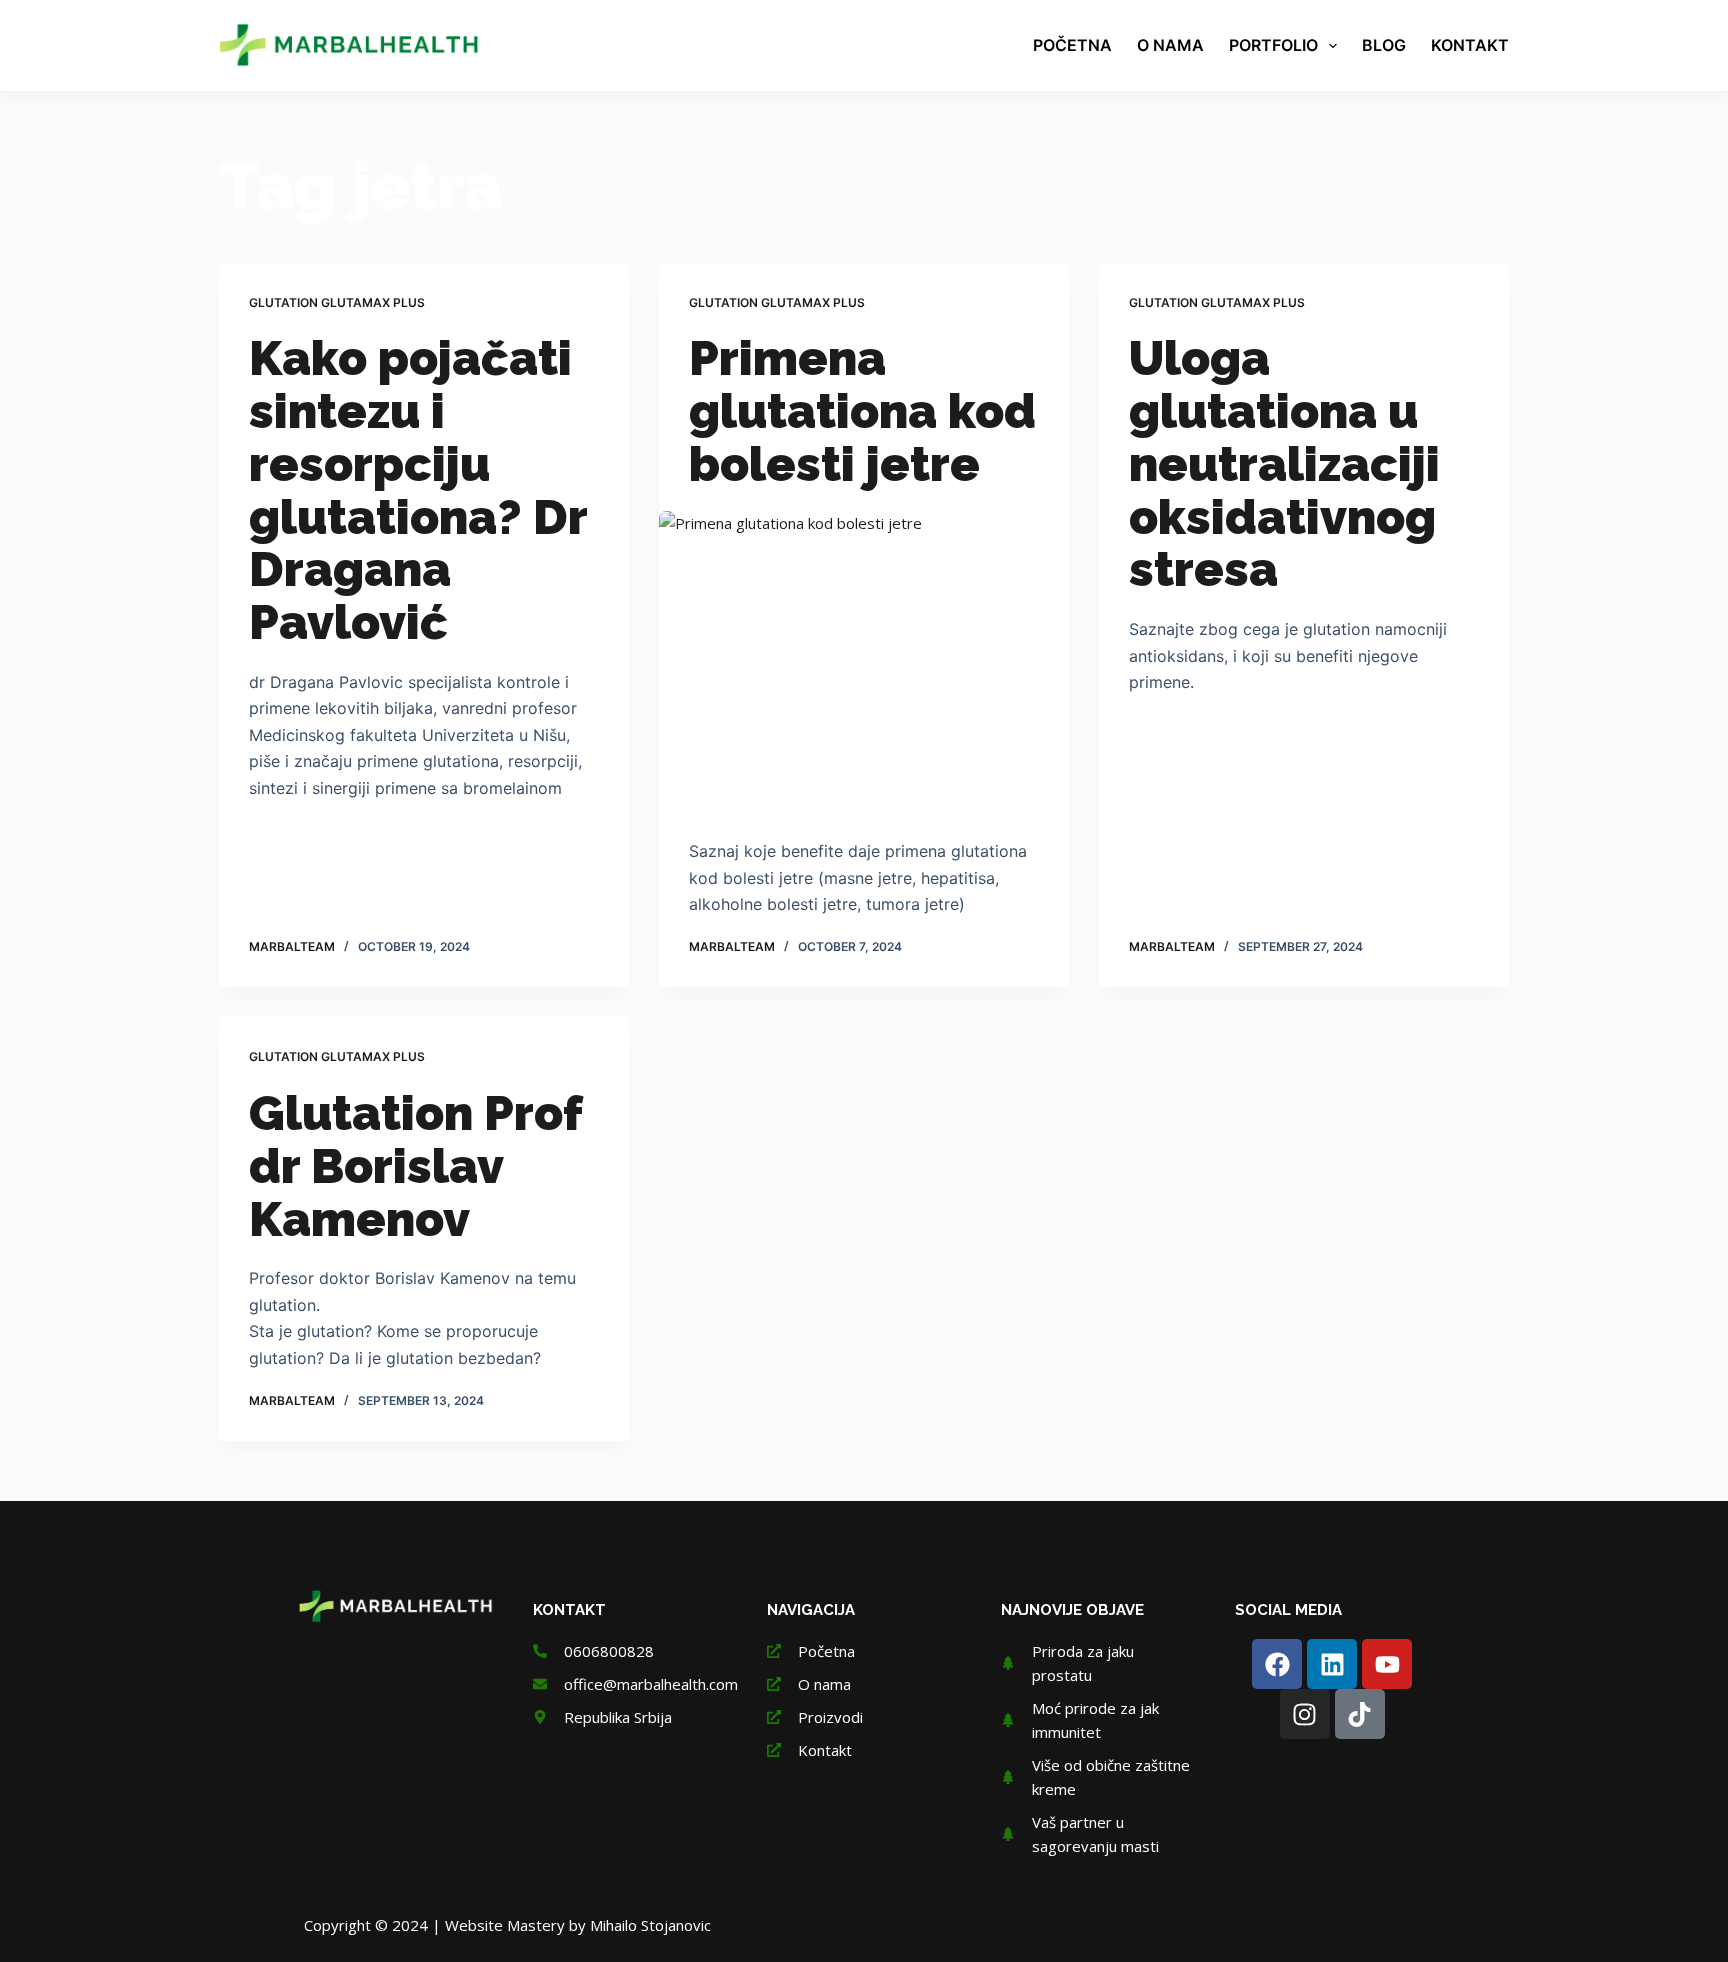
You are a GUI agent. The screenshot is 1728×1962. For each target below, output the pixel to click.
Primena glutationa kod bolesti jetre (862, 411)
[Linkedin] (1332, 1664)
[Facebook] (1277, 1664)
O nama (1170, 45)
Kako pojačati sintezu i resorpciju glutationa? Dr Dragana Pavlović (418, 490)
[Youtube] (1387, 1664)
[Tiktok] (1360, 1714)
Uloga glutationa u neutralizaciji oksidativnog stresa (1284, 463)
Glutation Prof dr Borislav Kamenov (415, 1166)
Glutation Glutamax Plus (337, 302)
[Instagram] (1305, 1714)
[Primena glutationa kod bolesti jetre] (864, 665)
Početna (1072, 45)
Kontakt (1470, 45)
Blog (1384, 45)
